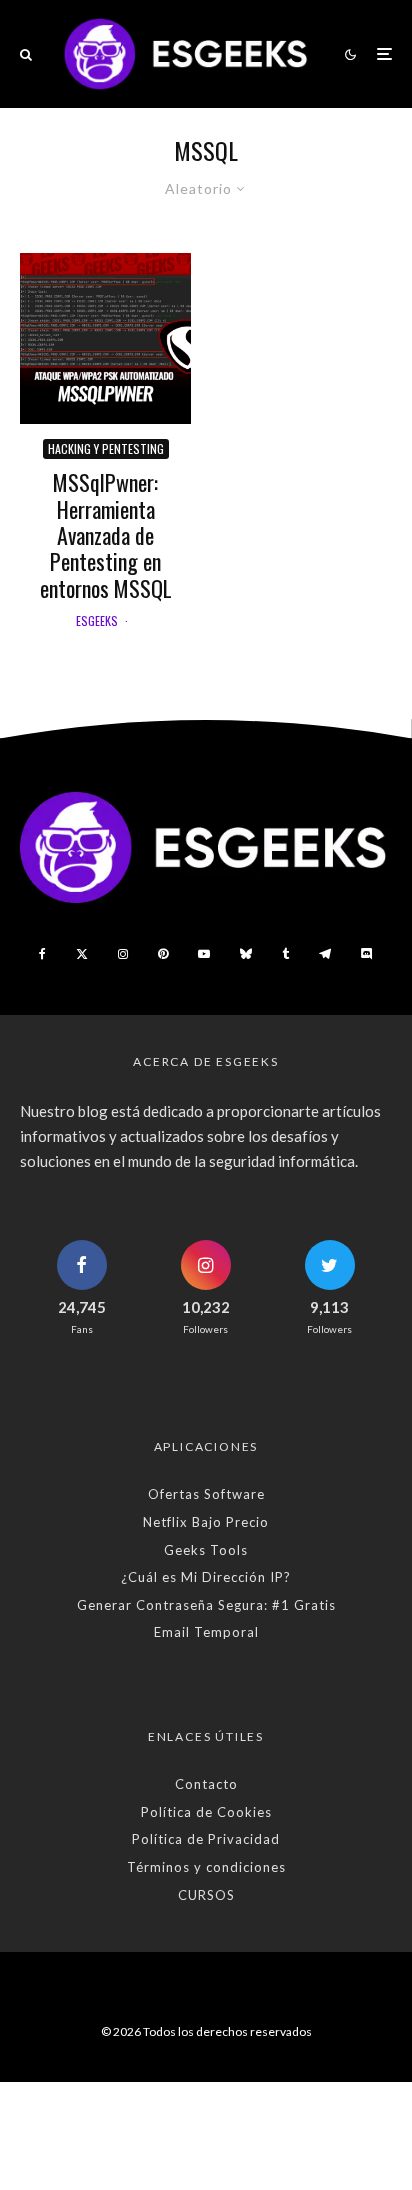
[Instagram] (123, 954)
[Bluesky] (246, 954)
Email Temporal (206, 1632)
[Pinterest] (163, 954)
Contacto (206, 1784)
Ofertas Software (206, 1494)
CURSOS (206, 1895)
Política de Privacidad (206, 1839)
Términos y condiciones (206, 1867)
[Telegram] (325, 954)
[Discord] (367, 954)
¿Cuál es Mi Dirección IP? (206, 1577)
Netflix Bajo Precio (206, 1522)
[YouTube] (204, 954)
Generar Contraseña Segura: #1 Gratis (206, 1605)
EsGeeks (97, 620)
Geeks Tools (206, 1550)
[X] (82, 954)
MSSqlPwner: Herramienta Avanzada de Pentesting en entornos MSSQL (106, 535)
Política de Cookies (206, 1812)
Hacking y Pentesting (106, 448)
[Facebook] (42, 954)
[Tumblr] (285, 954)
